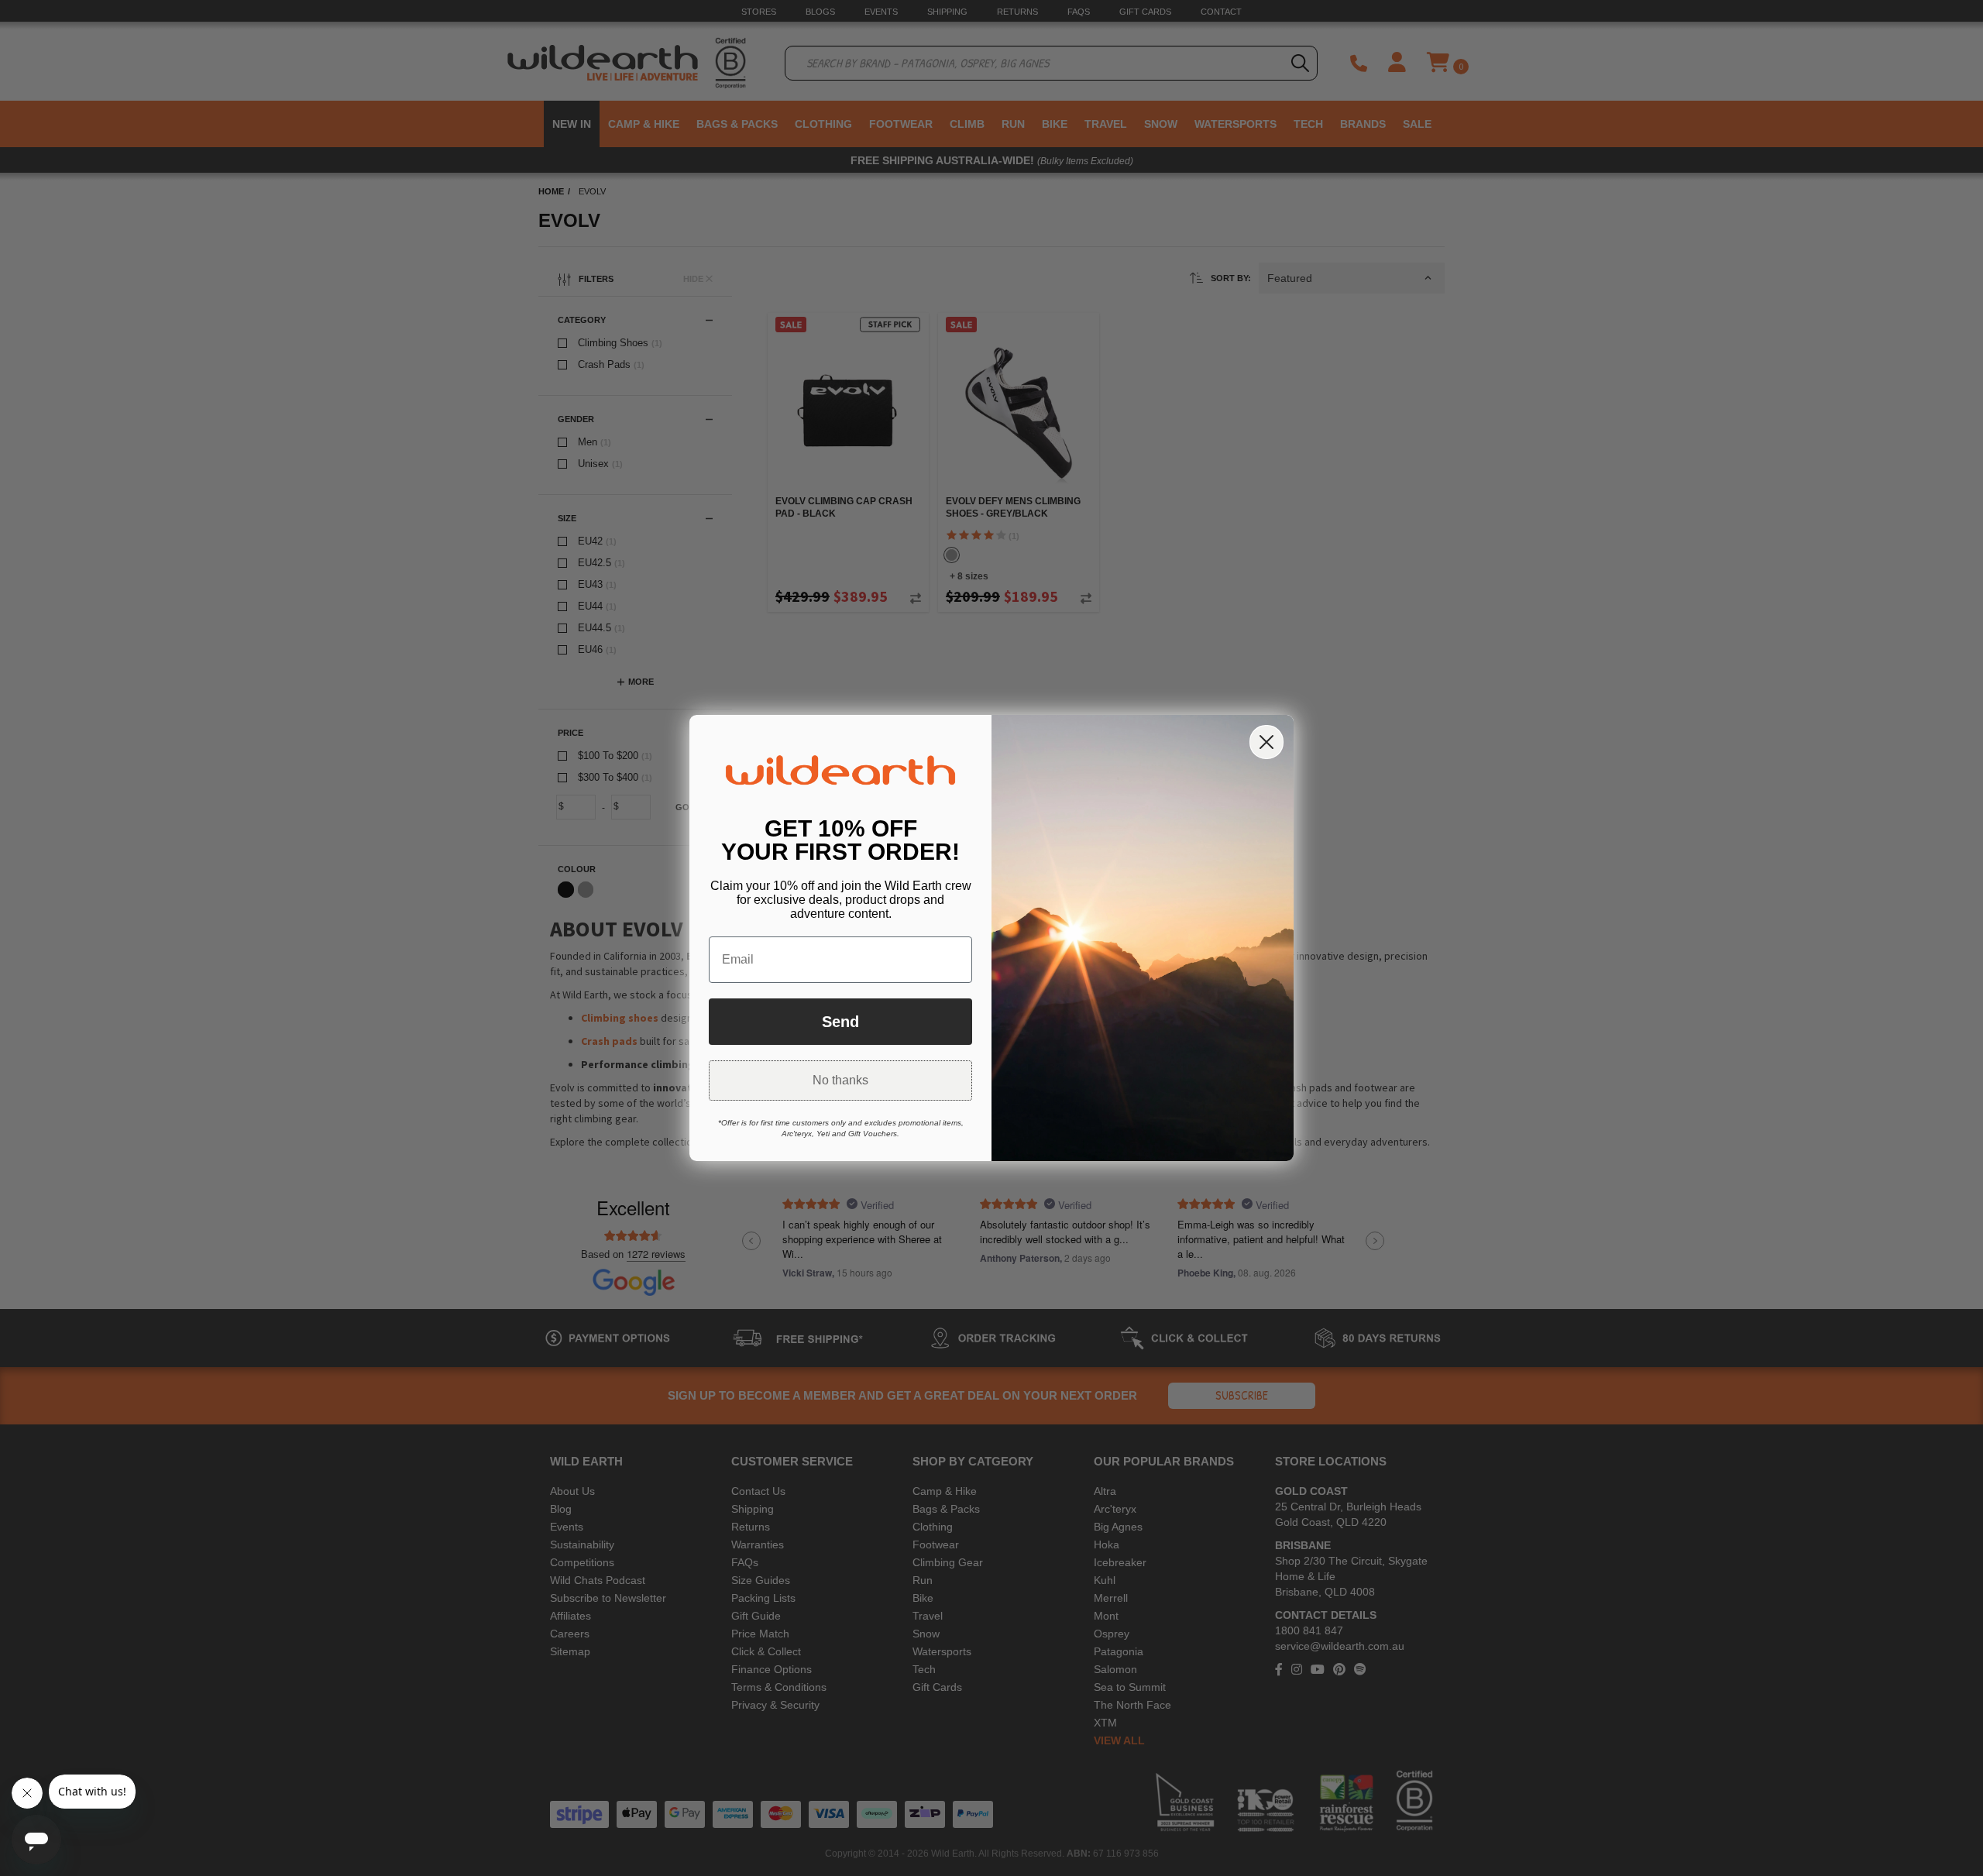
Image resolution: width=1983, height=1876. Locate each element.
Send (840, 1022)
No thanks (840, 1080)
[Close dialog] (1266, 742)
